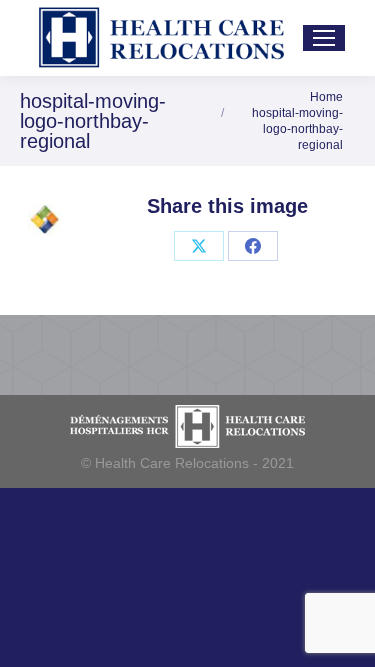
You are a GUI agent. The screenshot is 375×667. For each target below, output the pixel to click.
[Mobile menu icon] (324, 38)
